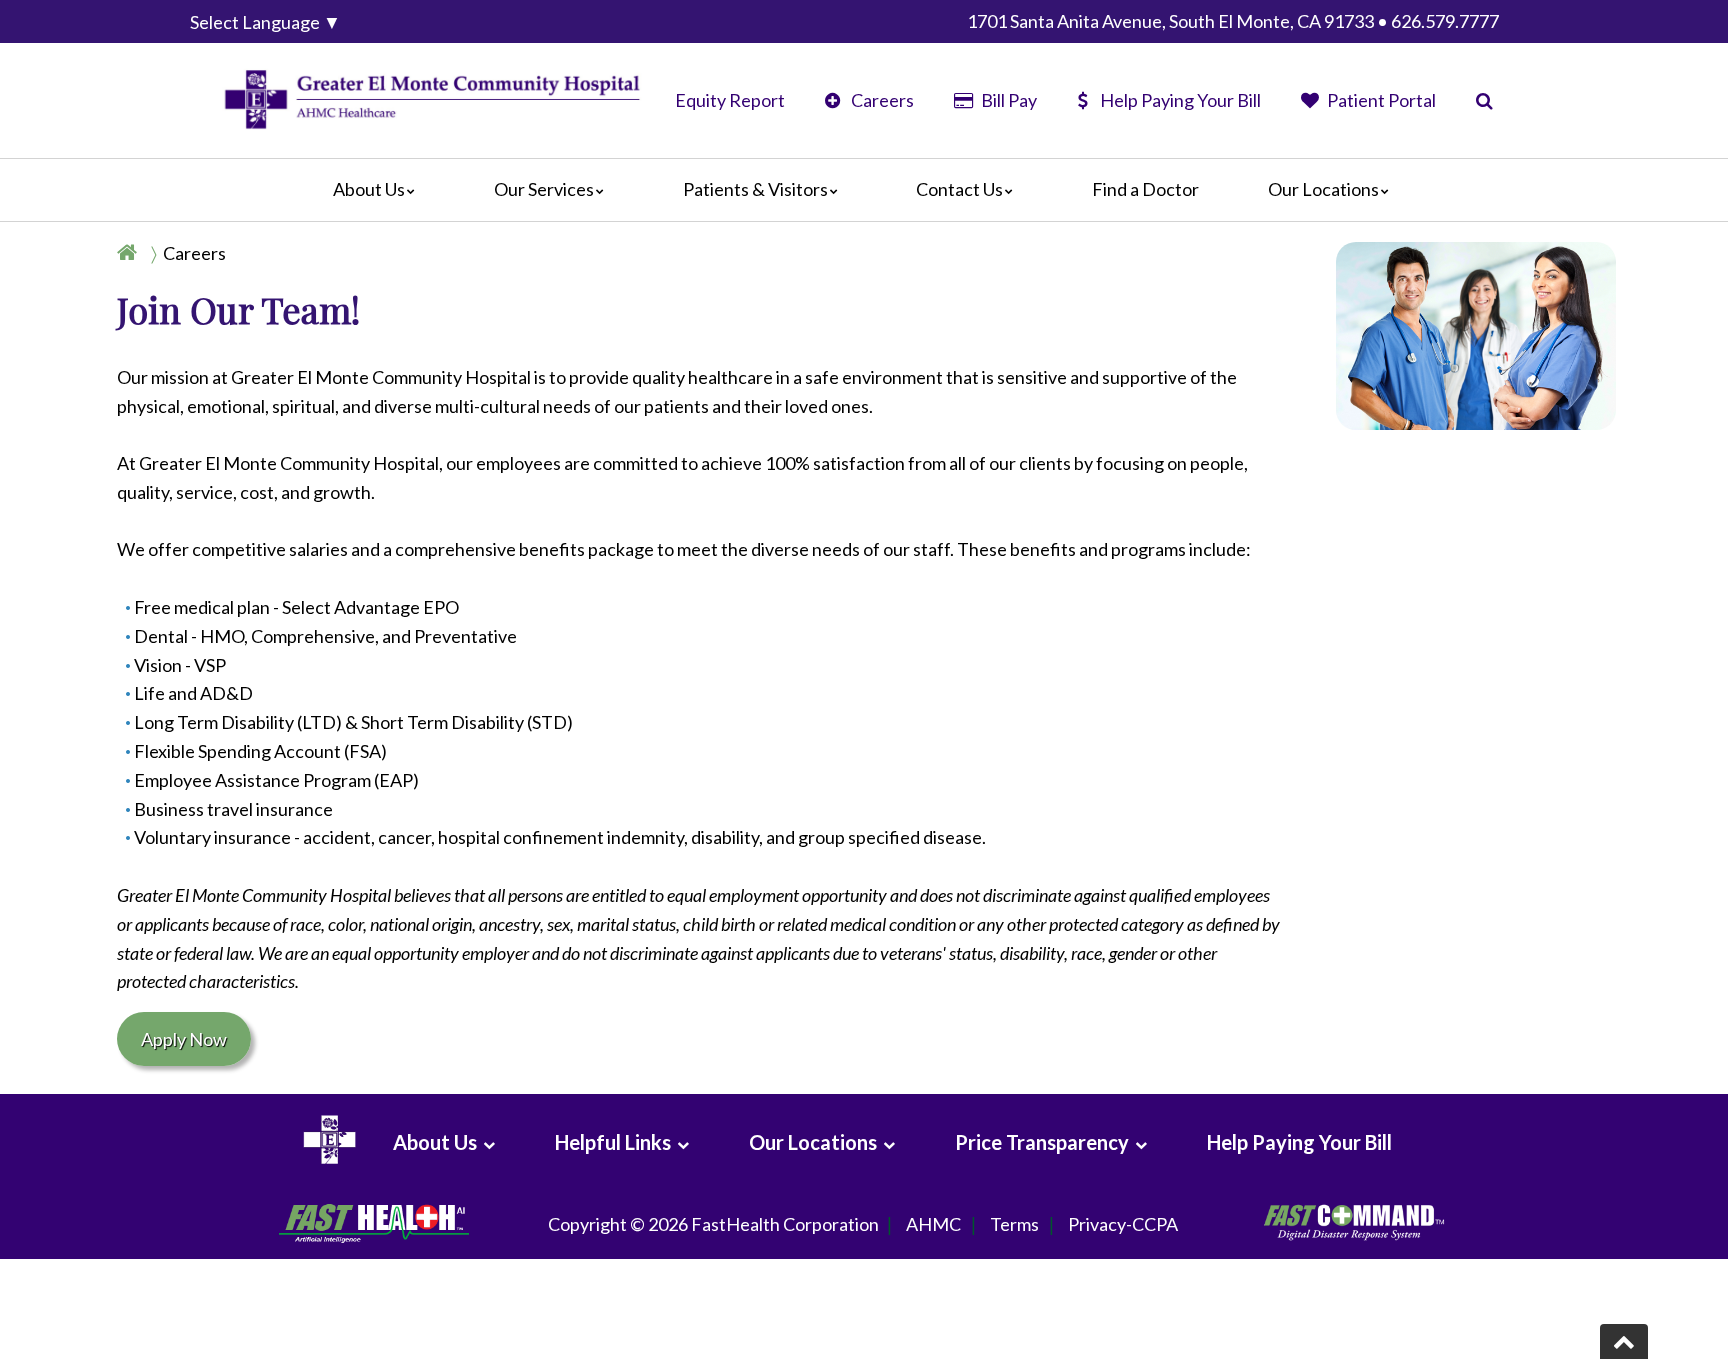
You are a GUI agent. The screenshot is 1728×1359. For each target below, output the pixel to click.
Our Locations (1323, 189)
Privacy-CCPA (1123, 1224)
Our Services (544, 189)
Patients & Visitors (755, 189)
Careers (881, 100)
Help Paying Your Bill (1180, 100)
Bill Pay (1007, 100)
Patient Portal (1380, 100)
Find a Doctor (1145, 189)
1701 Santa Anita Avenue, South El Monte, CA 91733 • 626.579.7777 (1233, 21)
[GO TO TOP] (1624, 1341)
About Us (369, 189)
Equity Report (730, 100)
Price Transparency (1042, 1142)
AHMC (933, 1224)
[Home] (131, 253)
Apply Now (184, 1039)
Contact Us (959, 189)
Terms (1014, 1224)
